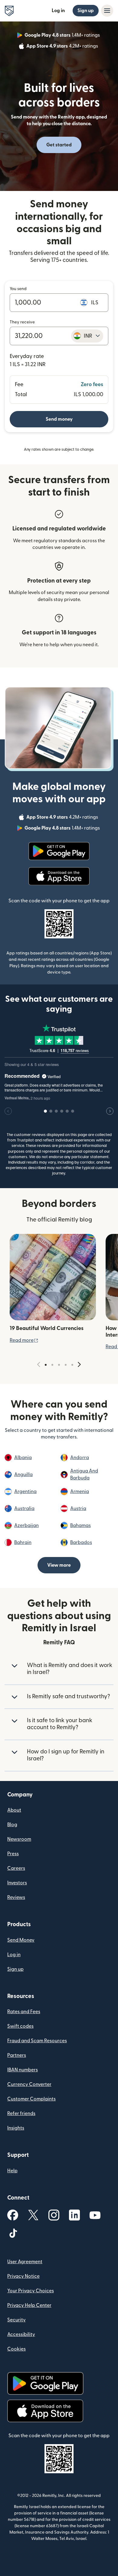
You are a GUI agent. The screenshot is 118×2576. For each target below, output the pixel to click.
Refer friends (21, 2113)
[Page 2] (52, 1365)
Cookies (16, 2349)
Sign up (86, 11)
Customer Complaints (31, 2099)
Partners (17, 2055)
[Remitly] (9, 11)
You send (18, 289)
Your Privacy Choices (31, 2291)
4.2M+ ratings (63, 47)
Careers (16, 1868)
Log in (58, 11)
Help (12, 2171)
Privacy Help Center (29, 2305)
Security (16, 2320)
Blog (12, 1825)
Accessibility (21, 2334)
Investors (17, 1883)
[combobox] (87, 336)
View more (59, 1565)
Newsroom (19, 1839)
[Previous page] (39, 1365)
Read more (24, 1340)
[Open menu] (107, 11)
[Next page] (79, 1365)
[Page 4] (66, 1365)
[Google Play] (59, 851)
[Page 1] (46, 1365)
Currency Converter (29, 2084)
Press (13, 1854)
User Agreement (25, 2262)
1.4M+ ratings (63, 36)
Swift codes (20, 2026)
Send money (59, 419)
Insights (16, 2128)
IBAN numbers (23, 2070)
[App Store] (59, 876)
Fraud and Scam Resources (37, 2041)
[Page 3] (59, 1365)
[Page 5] (72, 1365)
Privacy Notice (23, 2276)
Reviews (16, 1897)
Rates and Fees (24, 2012)
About (14, 1810)
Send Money (21, 1940)
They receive (22, 322)
